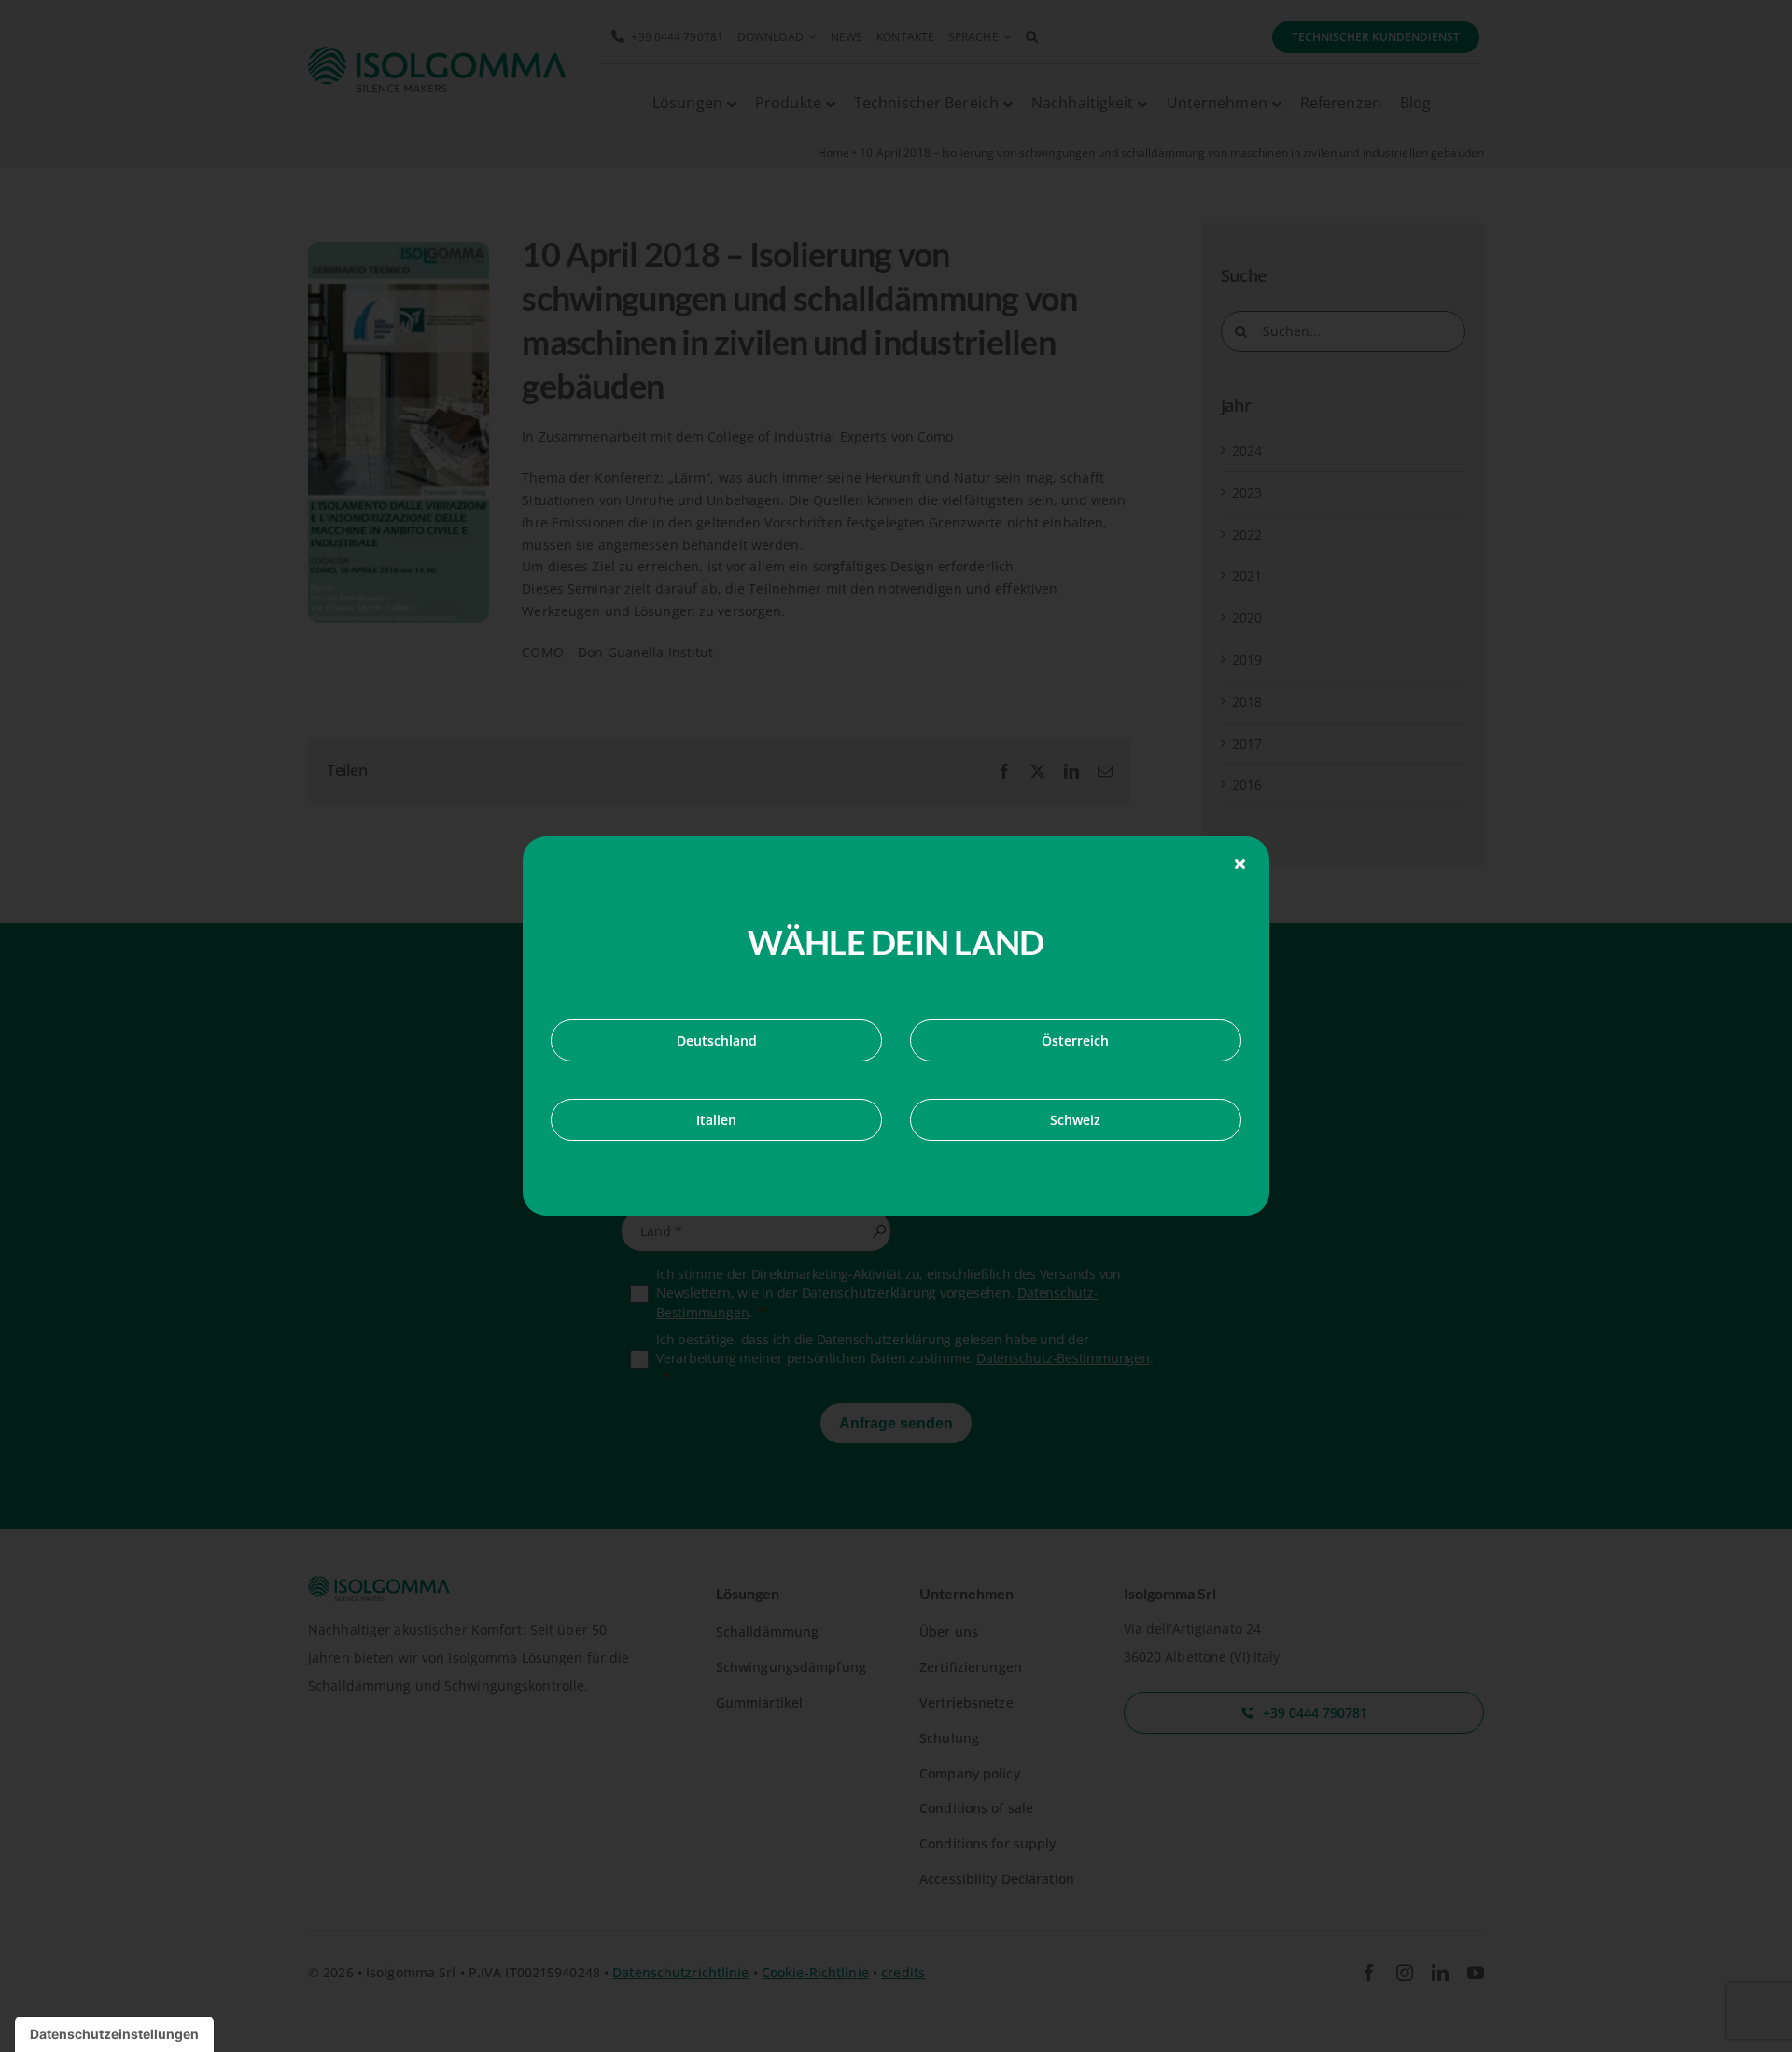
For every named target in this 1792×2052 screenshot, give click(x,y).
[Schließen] (1240, 864)
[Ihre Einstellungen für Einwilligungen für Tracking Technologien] (114, 2034)
